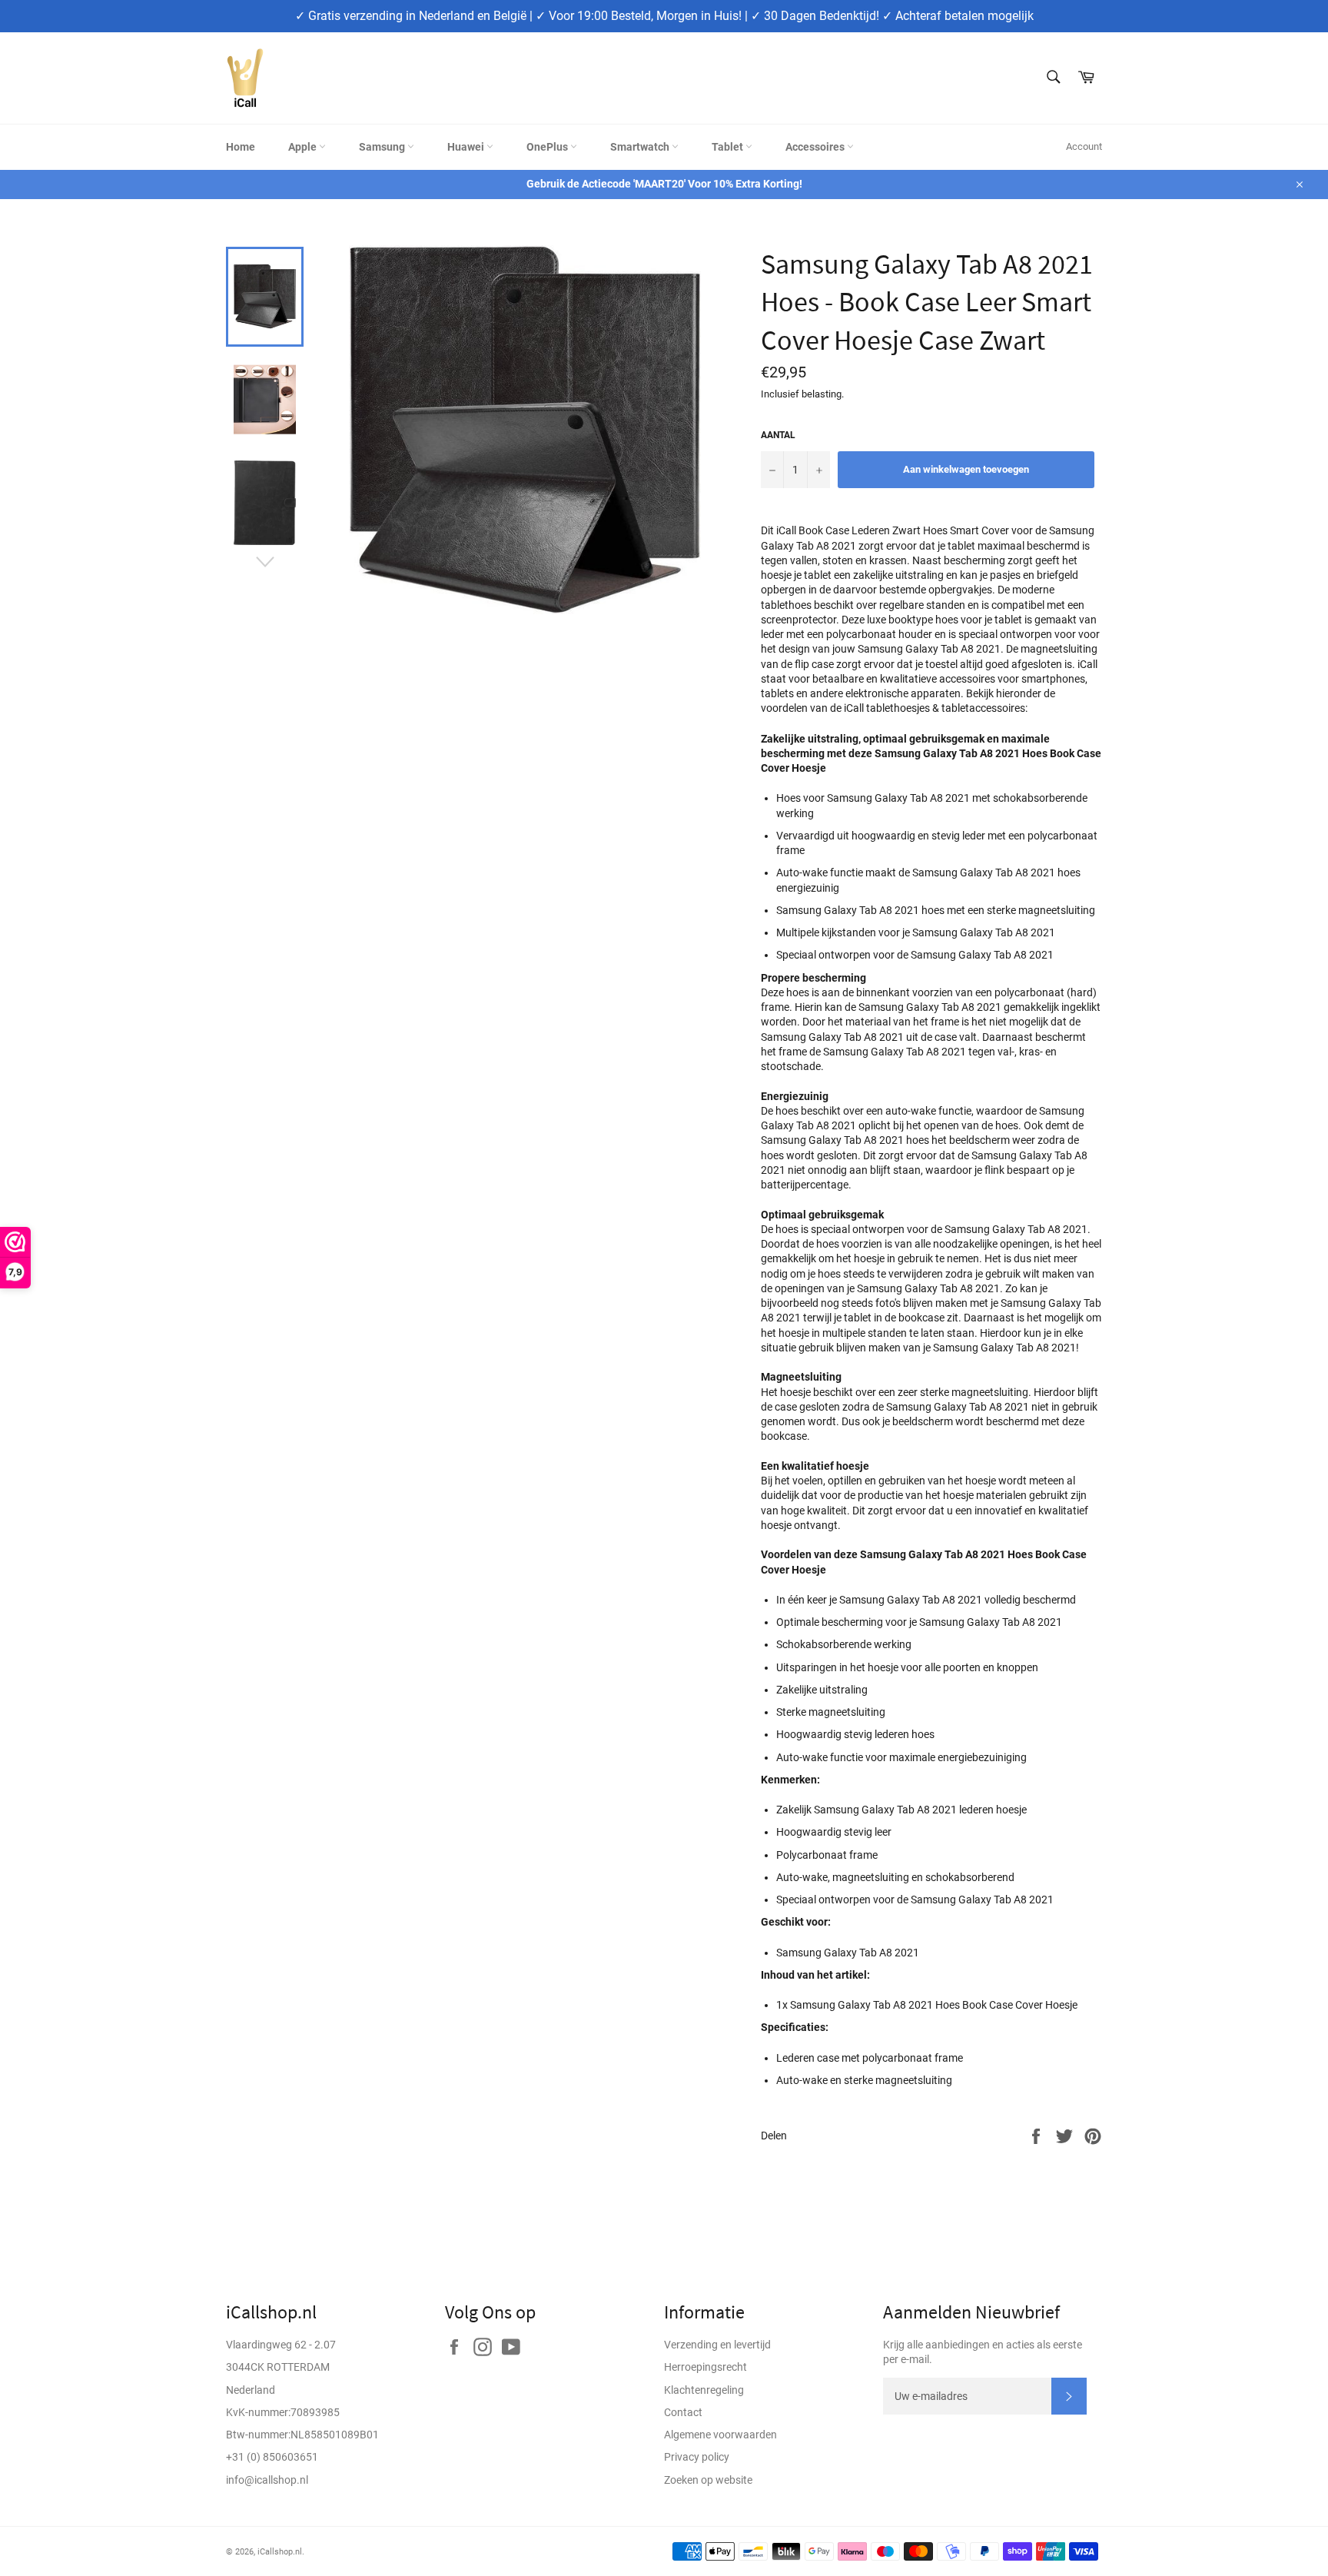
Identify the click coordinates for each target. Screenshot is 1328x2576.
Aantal (778, 435)
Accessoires (816, 147)
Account (1084, 146)
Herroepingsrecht (705, 2367)
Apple (304, 147)
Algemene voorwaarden (720, 2435)
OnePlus (548, 147)
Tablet (729, 147)
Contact (683, 2412)
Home (241, 147)
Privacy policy (697, 2457)
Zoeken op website (708, 2480)
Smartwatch (641, 147)
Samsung (383, 147)
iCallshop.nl (280, 2552)
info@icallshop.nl (267, 2480)
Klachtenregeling (704, 2390)
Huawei (467, 147)
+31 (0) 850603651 (272, 2457)
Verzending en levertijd (717, 2345)
